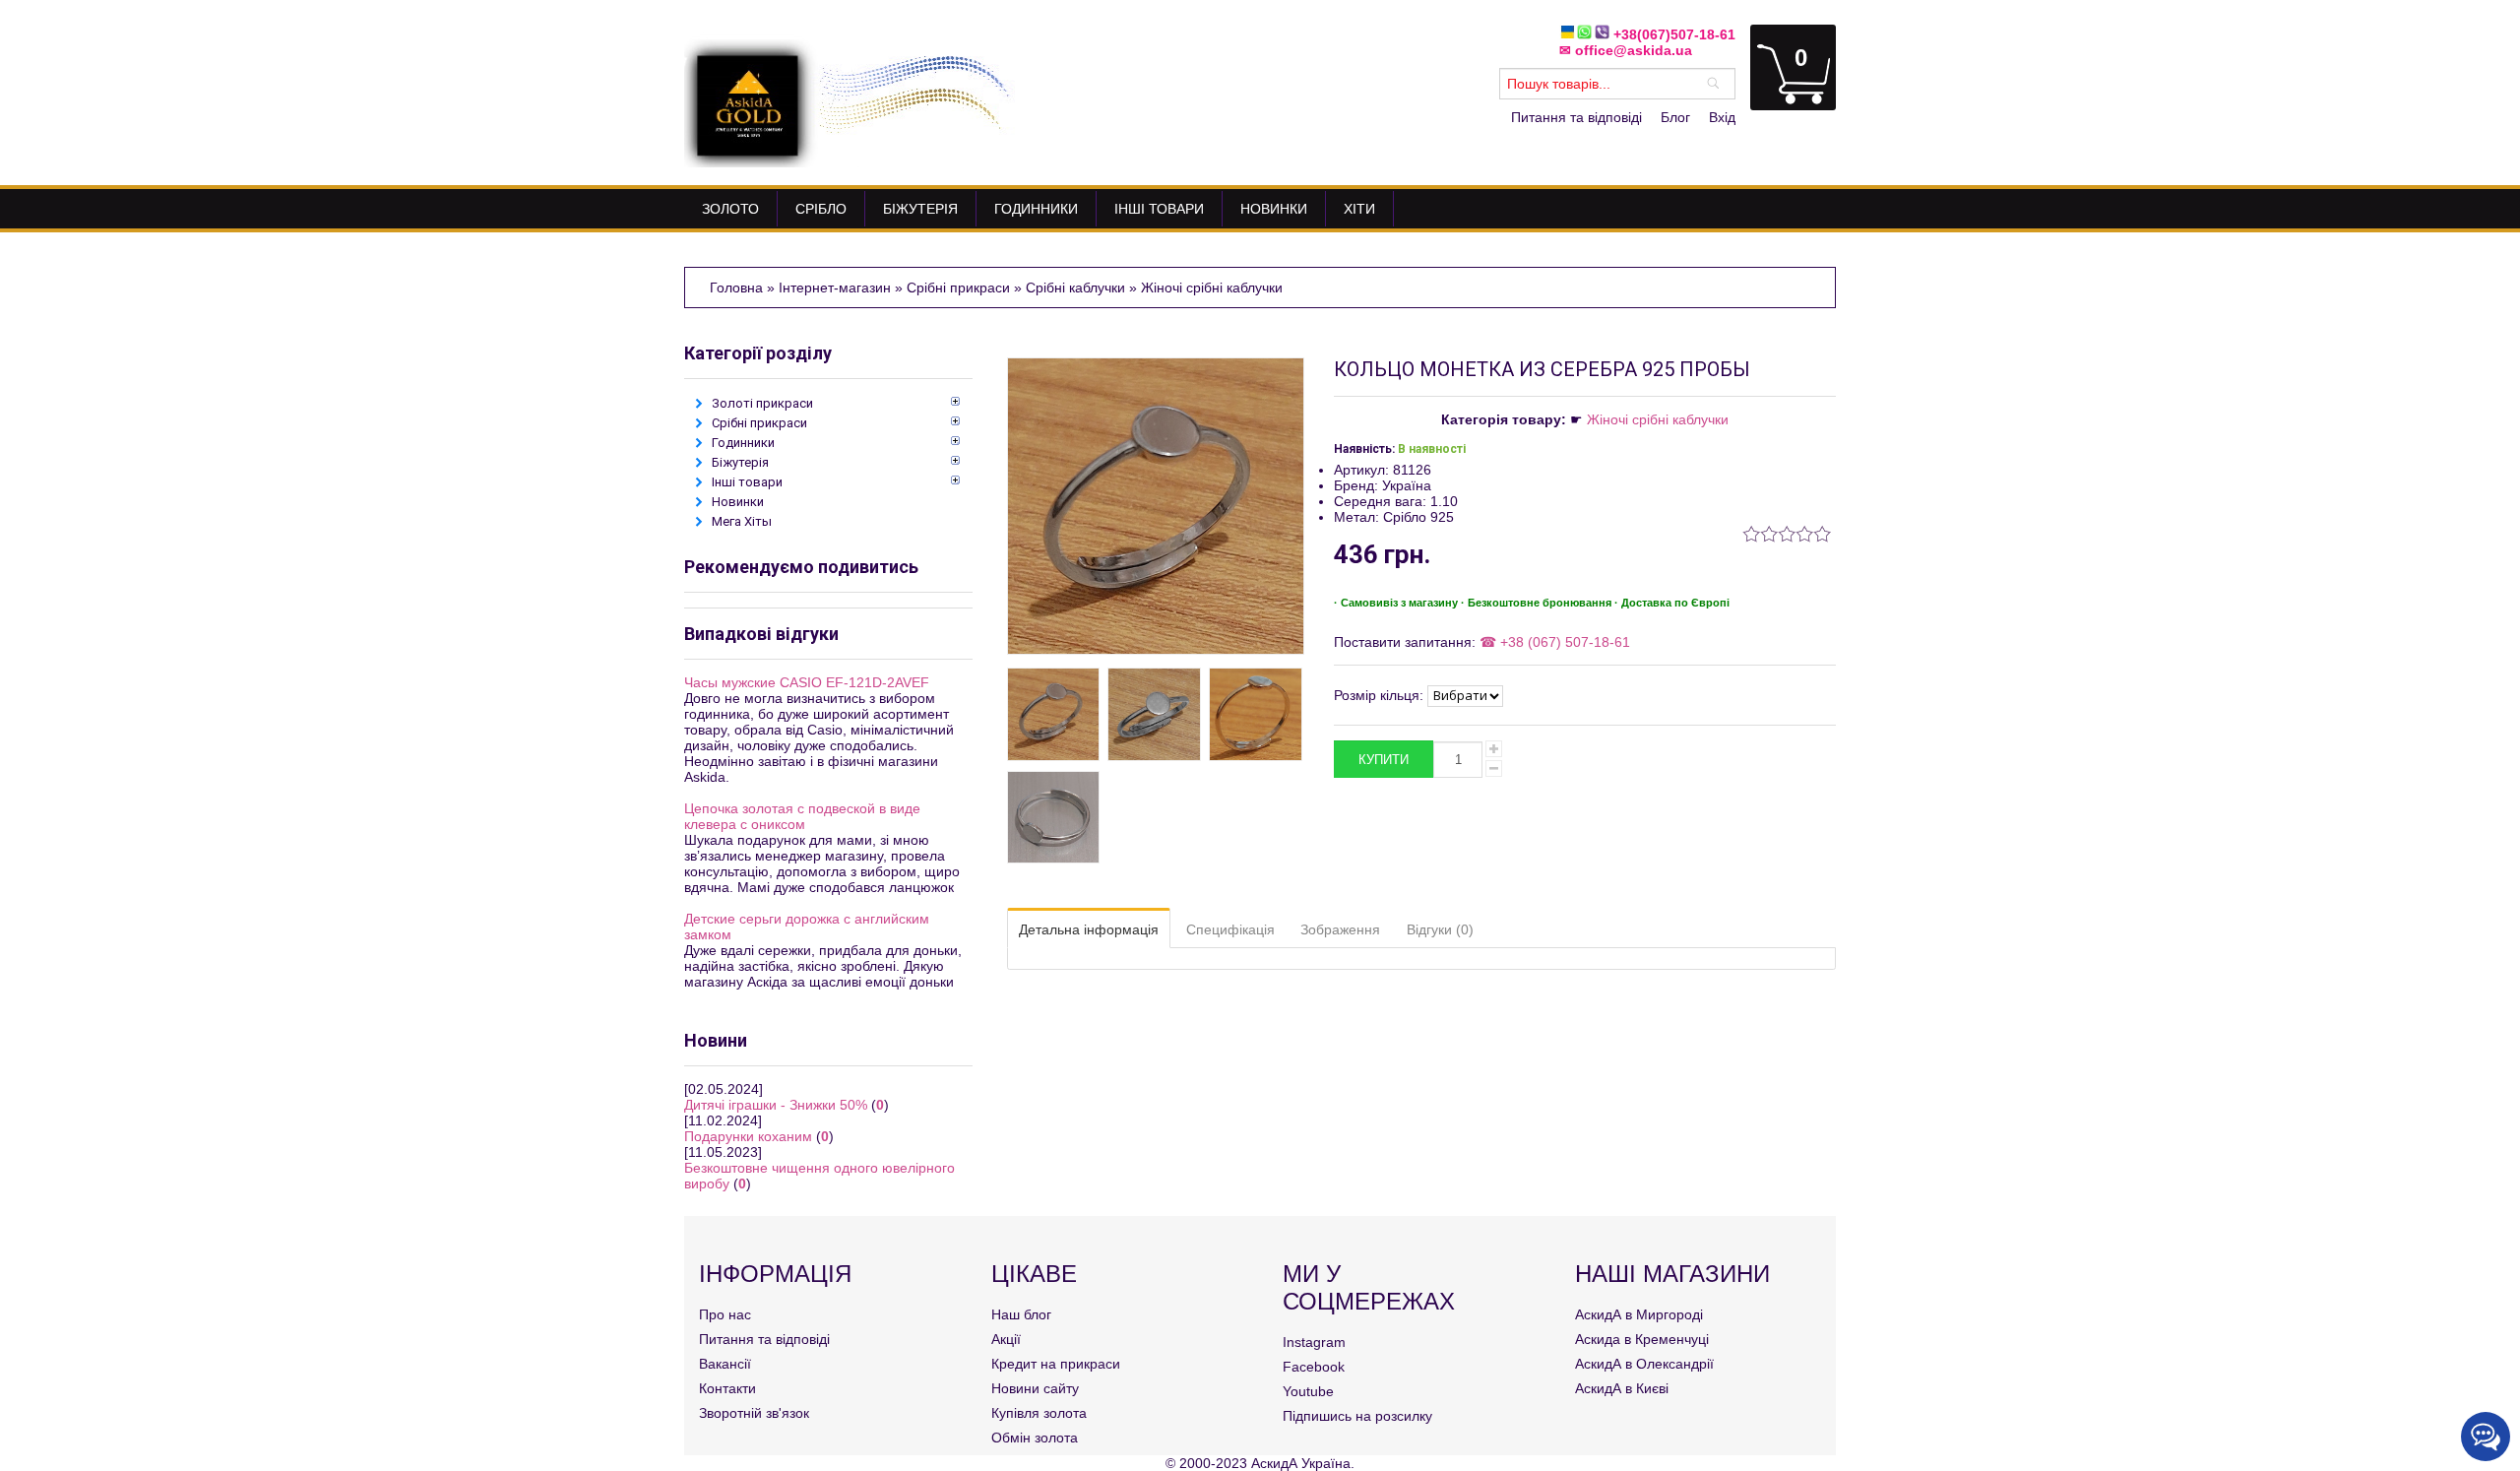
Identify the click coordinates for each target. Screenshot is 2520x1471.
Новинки (738, 502)
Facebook (1314, 1367)
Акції (1006, 1339)
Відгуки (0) (1440, 929)
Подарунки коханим (748, 1136)
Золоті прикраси (762, 403)
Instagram (1314, 1342)
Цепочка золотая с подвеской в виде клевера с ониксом (802, 816)
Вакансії (725, 1364)
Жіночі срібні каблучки (1658, 419)
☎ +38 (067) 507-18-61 (1553, 642)
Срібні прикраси (759, 423)
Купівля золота (1039, 1413)
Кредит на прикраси (1056, 1364)
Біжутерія (740, 462)
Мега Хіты (742, 521)
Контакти (727, 1388)
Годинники (743, 443)
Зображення (1340, 929)
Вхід (1722, 117)
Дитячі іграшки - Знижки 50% (776, 1105)
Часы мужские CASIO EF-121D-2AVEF (807, 682)
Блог (1675, 117)
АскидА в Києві (1622, 1388)
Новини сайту (1035, 1388)
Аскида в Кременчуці (1642, 1339)
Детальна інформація (1089, 929)
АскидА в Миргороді (1639, 1314)
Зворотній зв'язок (754, 1413)
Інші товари (747, 482)
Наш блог (1021, 1314)
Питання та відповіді (1576, 117)
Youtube (1308, 1391)
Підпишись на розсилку (1357, 1416)
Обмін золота (1035, 1438)
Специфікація (1230, 929)
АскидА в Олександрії (1644, 1364)
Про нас (725, 1314)
